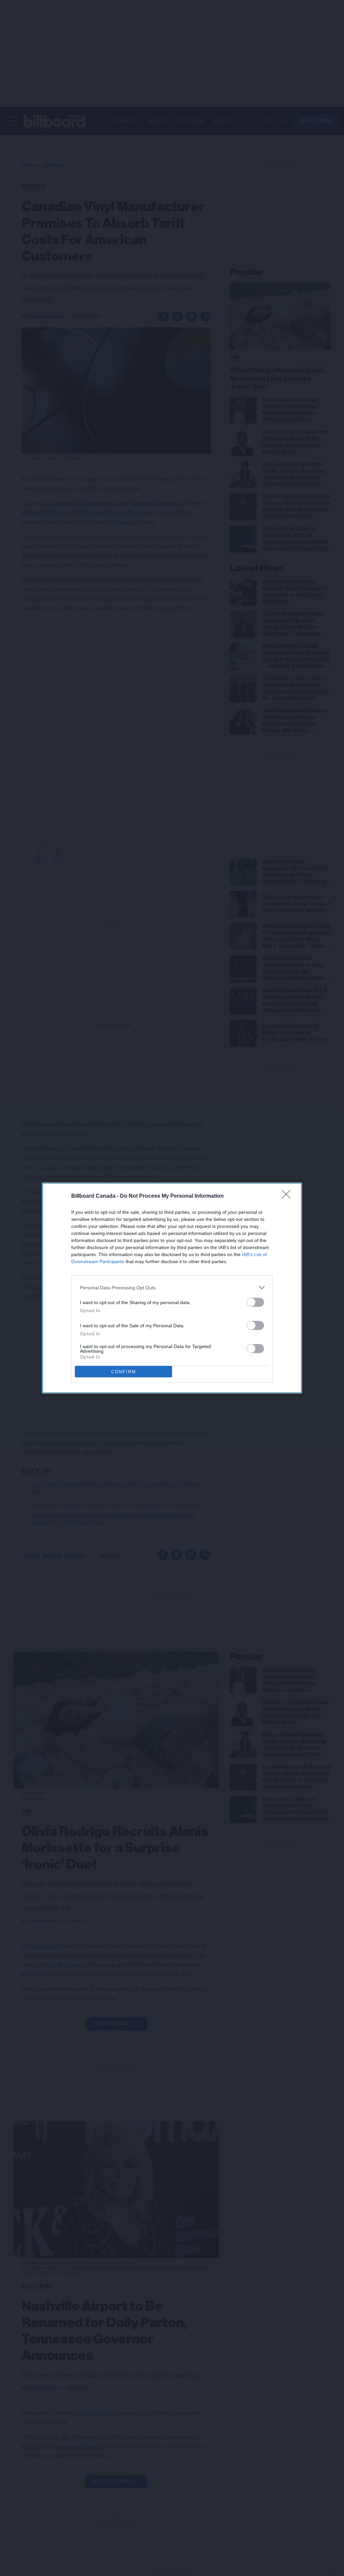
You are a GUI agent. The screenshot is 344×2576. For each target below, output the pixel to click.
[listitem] (172, 1287)
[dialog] (172, 1288)
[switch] (255, 1302)
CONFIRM (124, 1372)
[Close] (288, 1196)
